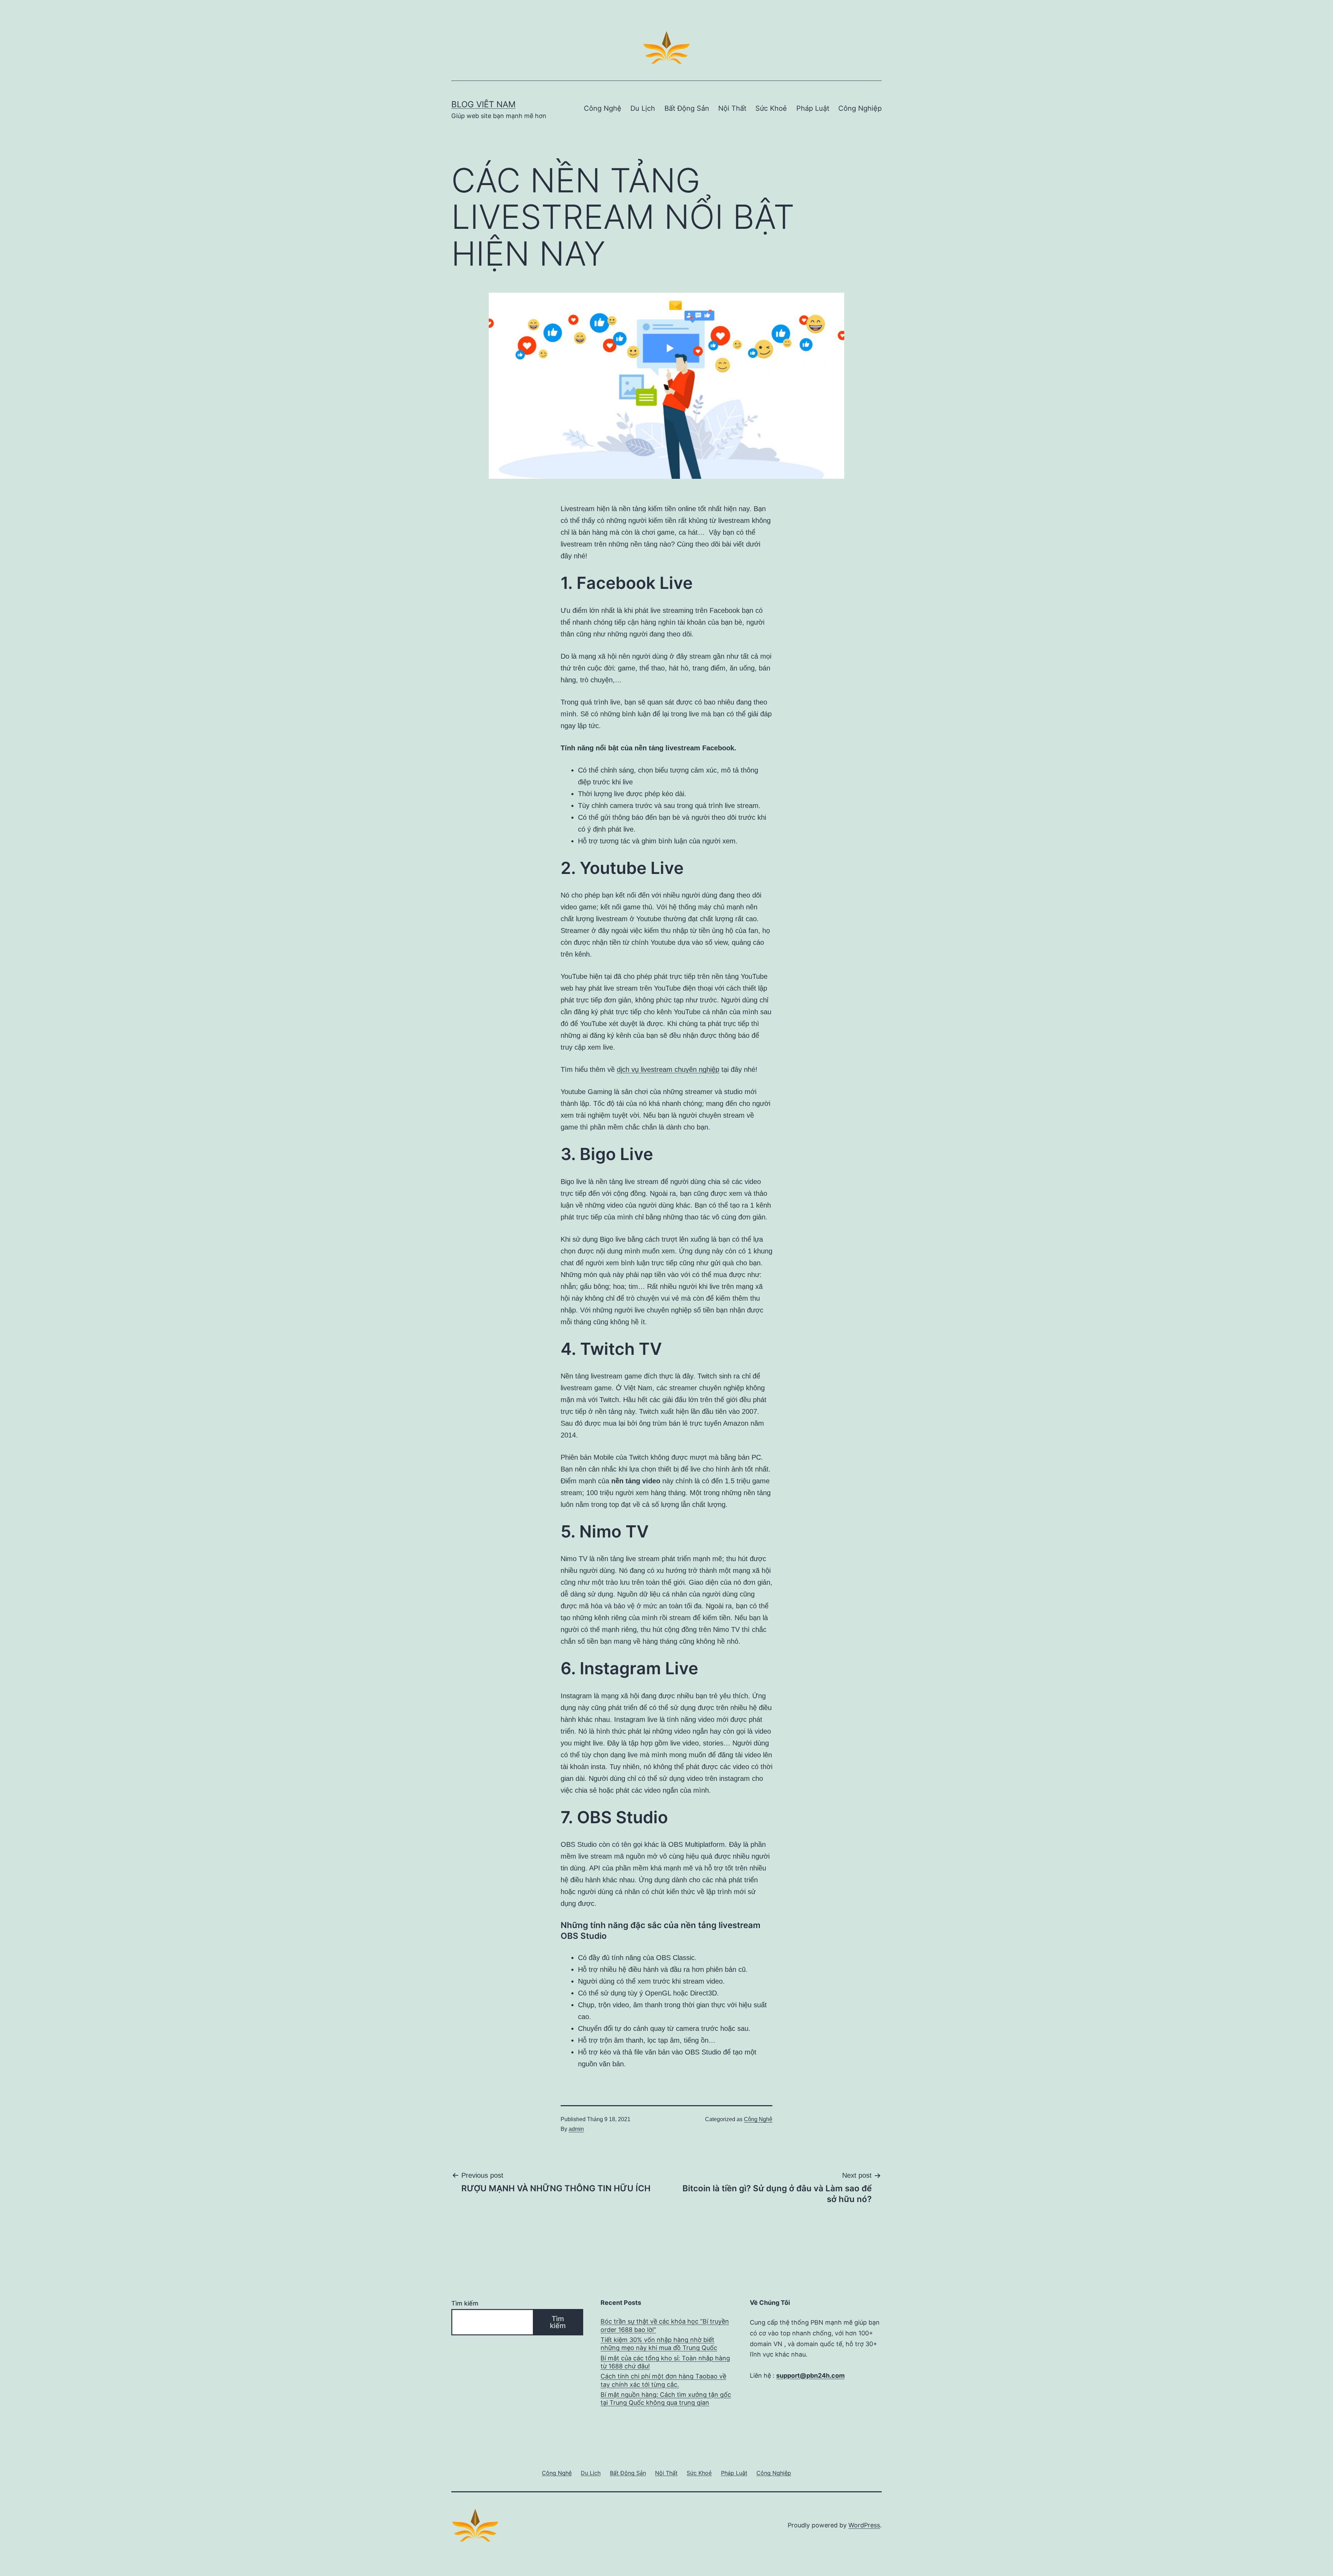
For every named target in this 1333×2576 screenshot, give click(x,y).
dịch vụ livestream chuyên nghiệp (668, 1069)
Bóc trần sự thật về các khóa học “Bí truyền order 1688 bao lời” (665, 2325)
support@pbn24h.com (810, 2375)
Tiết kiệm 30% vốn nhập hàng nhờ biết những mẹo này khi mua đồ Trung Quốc (659, 2344)
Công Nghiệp (860, 108)
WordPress (864, 2525)
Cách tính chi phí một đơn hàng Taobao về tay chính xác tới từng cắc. (663, 2380)
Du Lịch (643, 108)
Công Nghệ (603, 108)
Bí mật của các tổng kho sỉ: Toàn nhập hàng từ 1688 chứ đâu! (665, 2362)
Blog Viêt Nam (483, 104)
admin (576, 2129)
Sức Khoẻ (771, 108)
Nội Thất (732, 108)
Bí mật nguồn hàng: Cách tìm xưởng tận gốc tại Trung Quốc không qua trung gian (666, 2399)
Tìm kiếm (465, 2303)
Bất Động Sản (687, 108)
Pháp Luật (813, 108)
